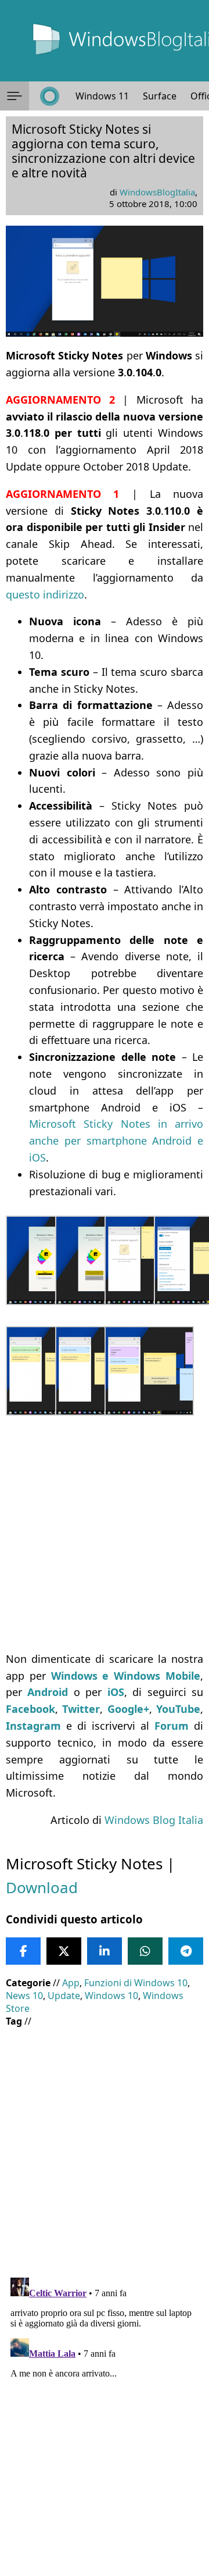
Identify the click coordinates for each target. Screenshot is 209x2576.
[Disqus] (105, 2418)
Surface (160, 96)
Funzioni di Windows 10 (136, 1983)
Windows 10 (111, 1996)
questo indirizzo (45, 594)
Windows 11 (102, 96)
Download (42, 1887)
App (71, 1983)
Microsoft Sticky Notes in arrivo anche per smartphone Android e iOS (116, 1141)
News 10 (24, 1996)
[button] (15, 96)
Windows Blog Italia (154, 1820)
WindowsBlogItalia (157, 192)
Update (64, 1996)
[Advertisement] (105, 1535)
